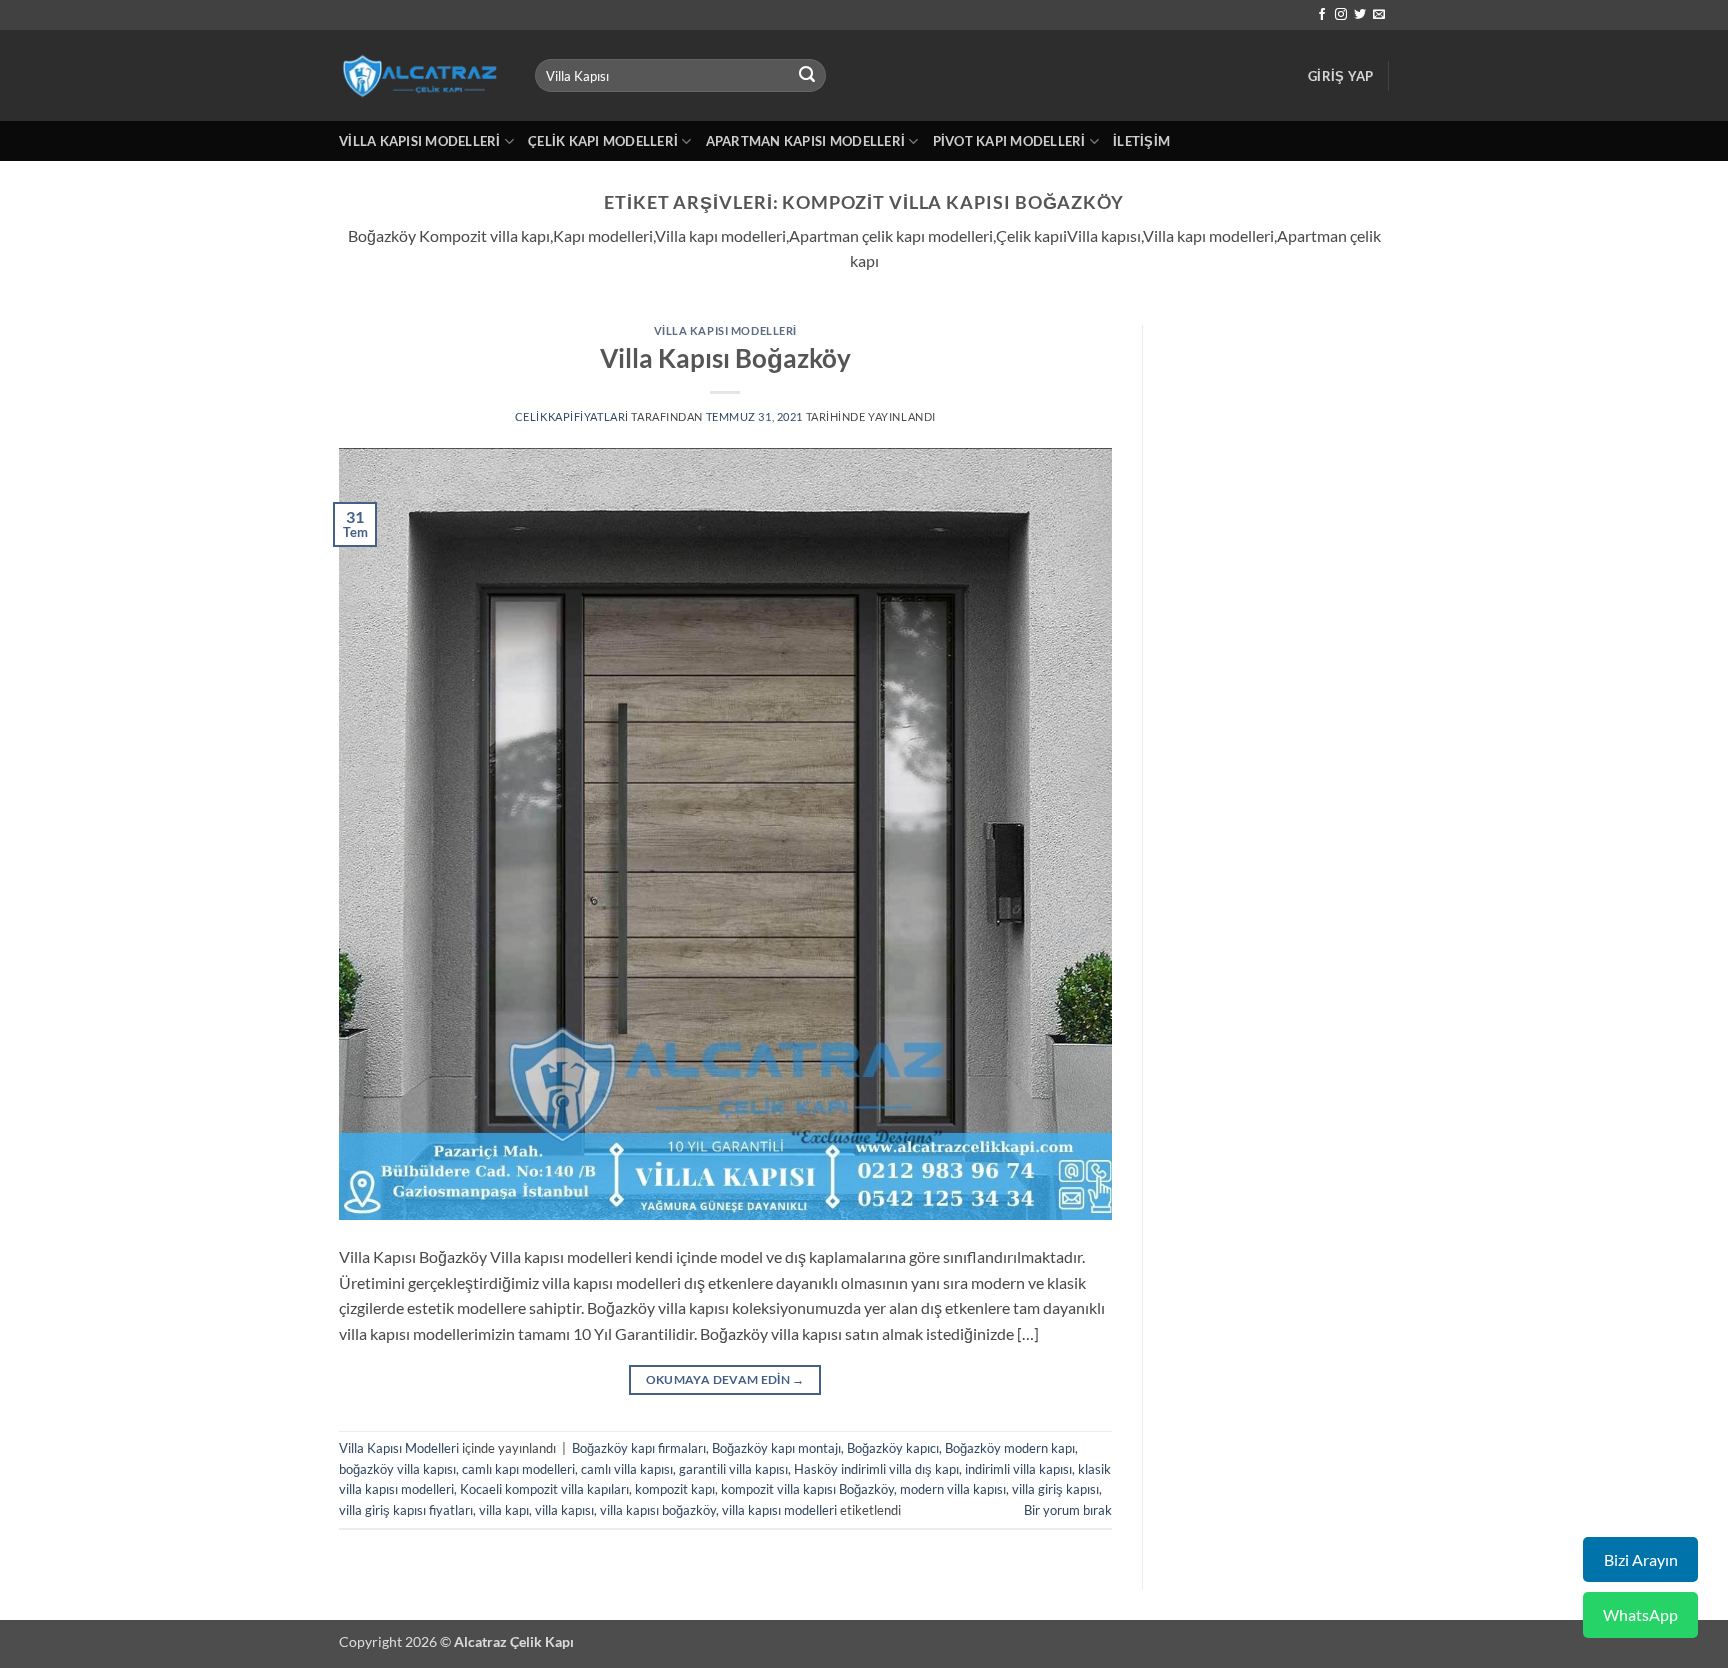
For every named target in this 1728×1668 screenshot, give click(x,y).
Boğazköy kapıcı (893, 1448)
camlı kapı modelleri (518, 1469)
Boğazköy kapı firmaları (639, 1448)
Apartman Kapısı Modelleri (805, 141)
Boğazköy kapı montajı (776, 1448)
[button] (1340, 76)
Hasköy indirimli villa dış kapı (876, 1469)
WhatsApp (1640, 1614)
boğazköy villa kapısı (397, 1469)
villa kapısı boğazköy (658, 1510)
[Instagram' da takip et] (1341, 15)
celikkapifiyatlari (572, 416)
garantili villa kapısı (733, 1469)
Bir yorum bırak (1068, 1510)
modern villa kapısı (953, 1489)
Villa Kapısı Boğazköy (725, 358)
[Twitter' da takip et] (1360, 15)
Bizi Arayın (1641, 1559)
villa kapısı (564, 1510)
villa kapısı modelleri (779, 1510)
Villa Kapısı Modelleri (420, 141)
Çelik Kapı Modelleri (603, 141)
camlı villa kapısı (627, 1469)
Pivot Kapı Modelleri (1009, 141)
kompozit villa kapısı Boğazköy (807, 1489)
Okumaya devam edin (725, 1379)
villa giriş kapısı (1055, 1489)
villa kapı (504, 1510)
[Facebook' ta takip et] (1322, 15)
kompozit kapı (675, 1489)
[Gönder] (808, 76)
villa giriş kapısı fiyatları (406, 1510)
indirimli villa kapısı (1018, 1469)
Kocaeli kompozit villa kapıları (544, 1489)
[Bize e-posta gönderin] (1379, 15)
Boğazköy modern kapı (1010, 1448)
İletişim (1141, 141)
